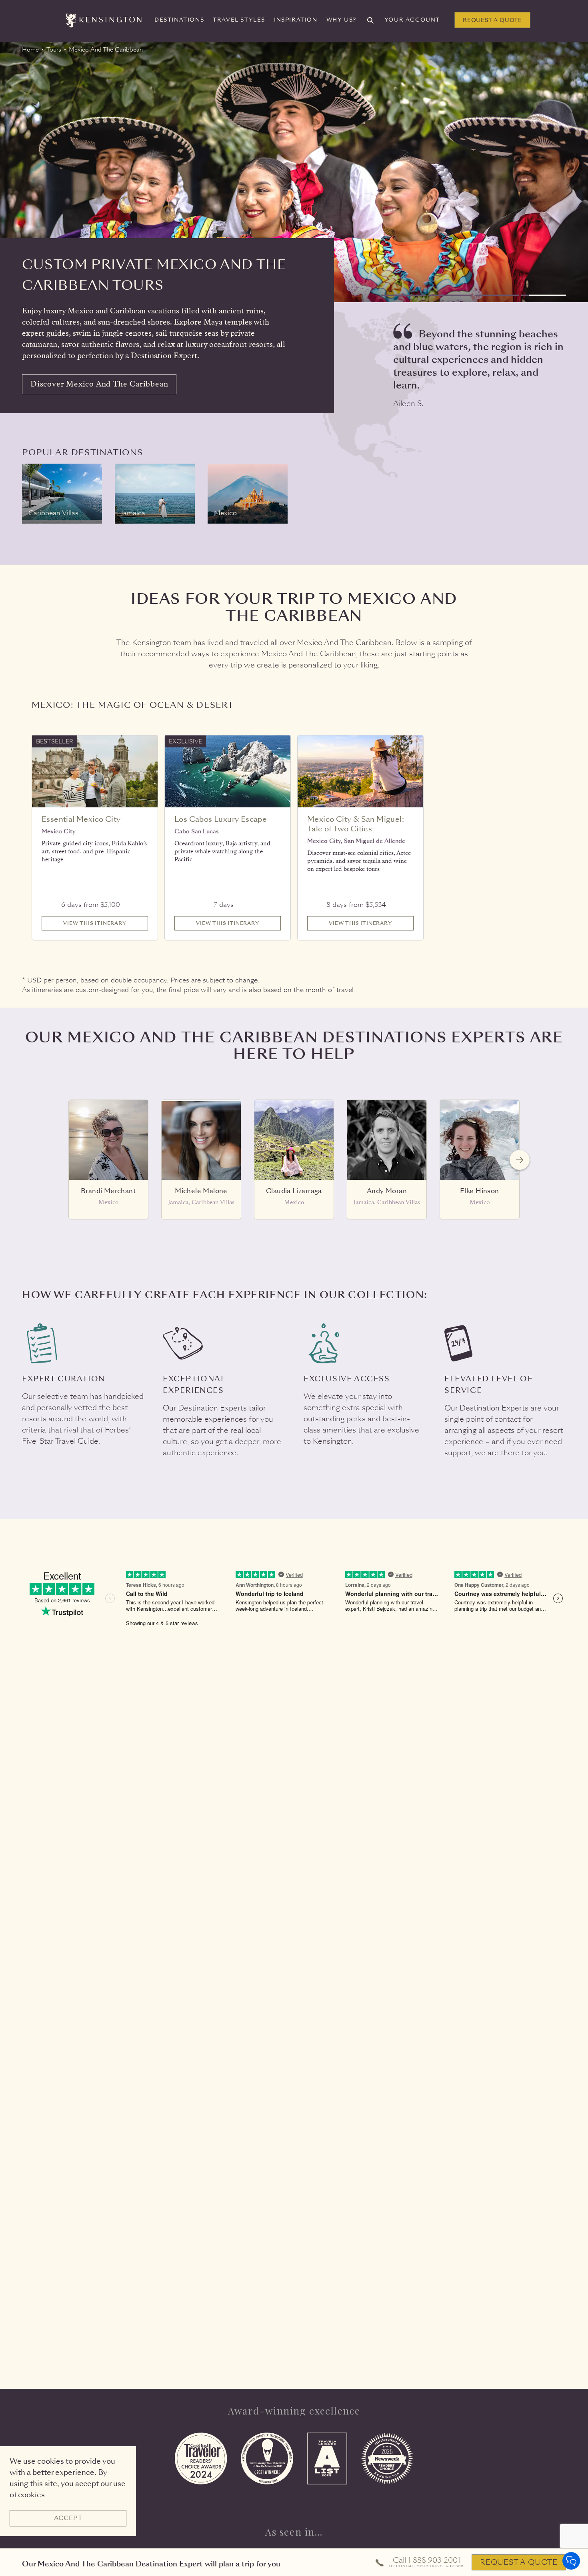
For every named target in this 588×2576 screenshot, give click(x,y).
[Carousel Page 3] (497, 295)
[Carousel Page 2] (450, 295)
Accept (68, 2518)
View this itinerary (95, 923)
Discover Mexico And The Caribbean (99, 384)
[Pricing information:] (125, 900)
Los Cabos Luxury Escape (221, 819)
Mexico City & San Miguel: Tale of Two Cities (356, 824)
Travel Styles (239, 20)
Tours (54, 50)
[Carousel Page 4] (544, 295)
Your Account (412, 20)
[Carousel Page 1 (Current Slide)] (403, 295)
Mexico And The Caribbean (106, 50)
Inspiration (296, 20)
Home (30, 50)
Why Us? (341, 20)
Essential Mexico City (81, 819)
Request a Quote (492, 20)
